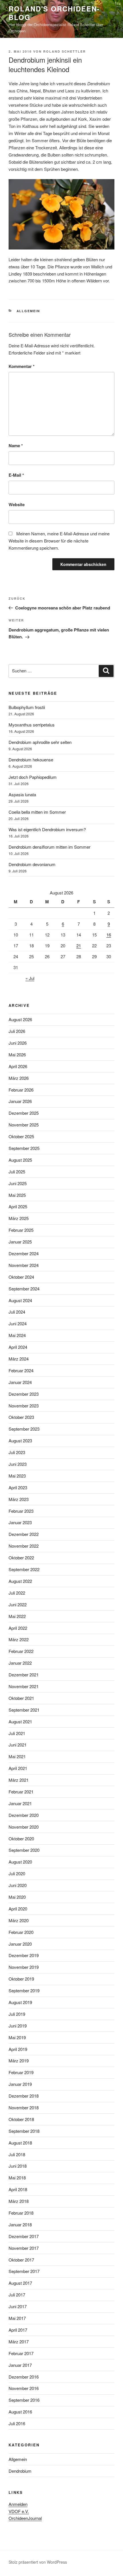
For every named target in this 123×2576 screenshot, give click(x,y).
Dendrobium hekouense (31, 760)
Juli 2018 (17, 2154)
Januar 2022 (20, 1663)
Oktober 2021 (21, 1698)
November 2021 (24, 1686)
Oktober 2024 (21, 1277)
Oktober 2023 (21, 1417)
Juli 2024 (17, 1312)
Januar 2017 (20, 2365)
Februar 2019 (21, 2072)
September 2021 (24, 1710)
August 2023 (20, 1441)
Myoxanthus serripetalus (32, 725)
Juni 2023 (18, 1464)
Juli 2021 (17, 1733)
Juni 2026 (18, 1043)
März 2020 (19, 1920)
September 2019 (24, 1990)
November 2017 (24, 2248)
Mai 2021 (17, 1756)
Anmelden (18, 2504)
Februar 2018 (21, 2213)
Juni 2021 (18, 1745)
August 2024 (20, 1300)
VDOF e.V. (19, 2511)
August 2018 (20, 2143)
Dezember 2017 (24, 2236)
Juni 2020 (18, 1885)
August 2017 (20, 2283)
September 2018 (24, 2131)
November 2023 (24, 1406)
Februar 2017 (21, 2353)
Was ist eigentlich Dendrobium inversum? (47, 829)
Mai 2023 (17, 1476)
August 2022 (20, 1581)
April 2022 (18, 1628)
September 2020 (24, 1850)
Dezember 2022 (24, 1534)
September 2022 (24, 1569)
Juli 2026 (17, 1031)
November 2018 (24, 2107)
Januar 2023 (20, 1522)
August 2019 (20, 2002)
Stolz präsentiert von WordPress (38, 2562)
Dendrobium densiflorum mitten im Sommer (49, 847)
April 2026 (18, 1066)
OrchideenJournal (25, 2518)
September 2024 (24, 1289)
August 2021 (20, 1721)
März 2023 (19, 1499)
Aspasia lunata (22, 794)
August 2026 (20, 1019)
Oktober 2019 (21, 1979)
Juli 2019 (17, 2014)
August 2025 (20, 1160)
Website (17, 504)
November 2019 (24, 1967)
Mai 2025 (17, 1195)
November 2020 (24, 1827)
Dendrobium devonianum (32, 864)
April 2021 (18, 1768)
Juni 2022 (18, 1604)
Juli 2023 (17, 1452)
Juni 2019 (18, 2026)
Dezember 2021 (24, 1675)
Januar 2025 (20, 1242)
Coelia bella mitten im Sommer (37, 812)
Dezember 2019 (24, 1955)
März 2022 (19, 1639)
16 (109, 935)
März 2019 (19, 2061)
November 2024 (24, 1265)
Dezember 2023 (24, 1394)
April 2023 (18, 1487)
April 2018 (18, 2189)
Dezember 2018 (24, 2096)
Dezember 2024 (24, 1253)
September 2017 (24, 2271)
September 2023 (24, 1429)
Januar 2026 (20, 1101)
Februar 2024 (21, 1370)
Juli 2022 (17, 1593)
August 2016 (20, 2412)
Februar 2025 (21, 1230)
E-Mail (16, 475)
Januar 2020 (20, 1944)
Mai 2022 (17, 1616)
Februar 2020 (21, 1932)
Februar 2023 (21, 1511)
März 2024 (19, 1359)
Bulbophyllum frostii (27, 707)
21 (79, 946)
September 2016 (24, 2400)
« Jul (30, 978)
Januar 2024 (20, 1382)
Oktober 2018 (21, 2119)
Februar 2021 (21, 1792)
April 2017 (18, 2330)
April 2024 (18, 1347)
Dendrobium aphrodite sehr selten (40, 742)
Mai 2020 (17, 1897)
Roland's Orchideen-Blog (54, 13)
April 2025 (18, 1206)
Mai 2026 (17, 1055)
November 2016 (24, 2388)
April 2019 (18, 2049)
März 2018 (19, 2201)
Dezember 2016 (24, 2377)
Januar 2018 (20, 2224)
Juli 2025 (17, 1172)
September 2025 (24, 1148)
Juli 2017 (17, 2295)
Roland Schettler (65, 51)
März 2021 (19, 1780)
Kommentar (22, 366)
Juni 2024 (18, 1323)
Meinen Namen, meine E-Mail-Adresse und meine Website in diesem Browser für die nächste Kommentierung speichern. (59, 541)
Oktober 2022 (21, 1558)
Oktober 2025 (21, 1136)
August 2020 (20, 1862)
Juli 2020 (17, 1873)
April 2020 (18, 1909)
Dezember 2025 (24, 1113)
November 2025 (24, 1125)
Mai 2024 (17, 1335)
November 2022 (24, 1546)
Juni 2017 (18, 2306)
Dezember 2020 (24, 1815)
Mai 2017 (17, 2318)
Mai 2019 (17, 2037)
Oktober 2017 (21, 2260)
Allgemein (28, 311)
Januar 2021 (20, 1803)
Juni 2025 (18, 1183)
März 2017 (19, 2342)
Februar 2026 (21, 1090)
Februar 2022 (21, 1651)
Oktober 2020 (21, 1839)
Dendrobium (20, 2471)
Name (16, 445)
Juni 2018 (18, 2166)
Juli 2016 (17, 2423)
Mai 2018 (17, 2178)
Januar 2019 (20, 2084)
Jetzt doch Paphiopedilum (33, 777)
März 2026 (19, 1078)
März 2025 (19, 1218)
